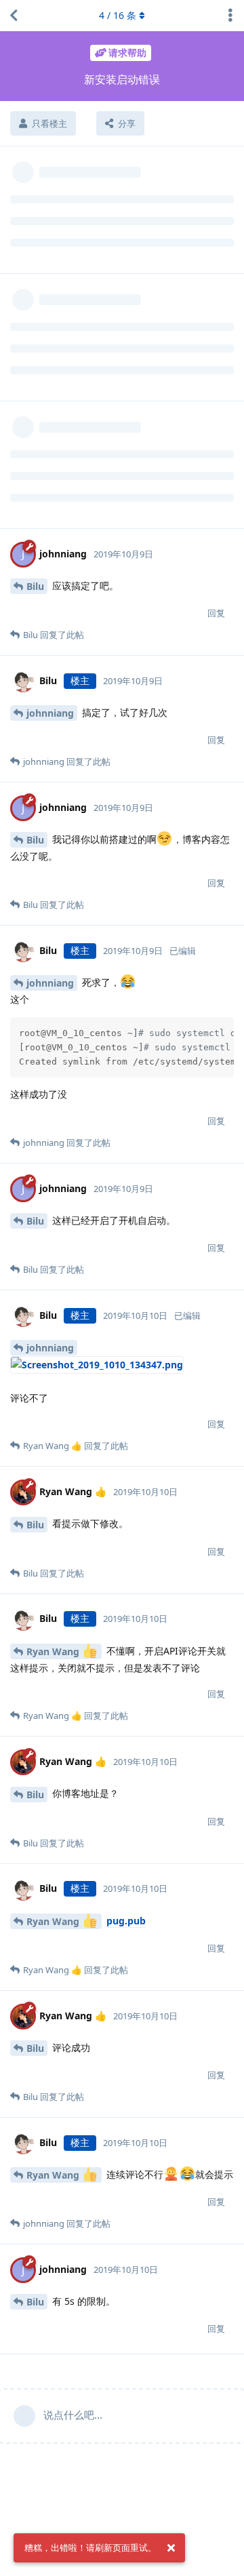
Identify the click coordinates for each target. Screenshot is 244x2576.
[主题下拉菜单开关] (230, 16)
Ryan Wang (54, 1651)
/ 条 (118, 15)
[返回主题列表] (14, 16)
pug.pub (126, 1921)
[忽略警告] (171, 2548)
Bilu (35, 586)
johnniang (50, 713)
